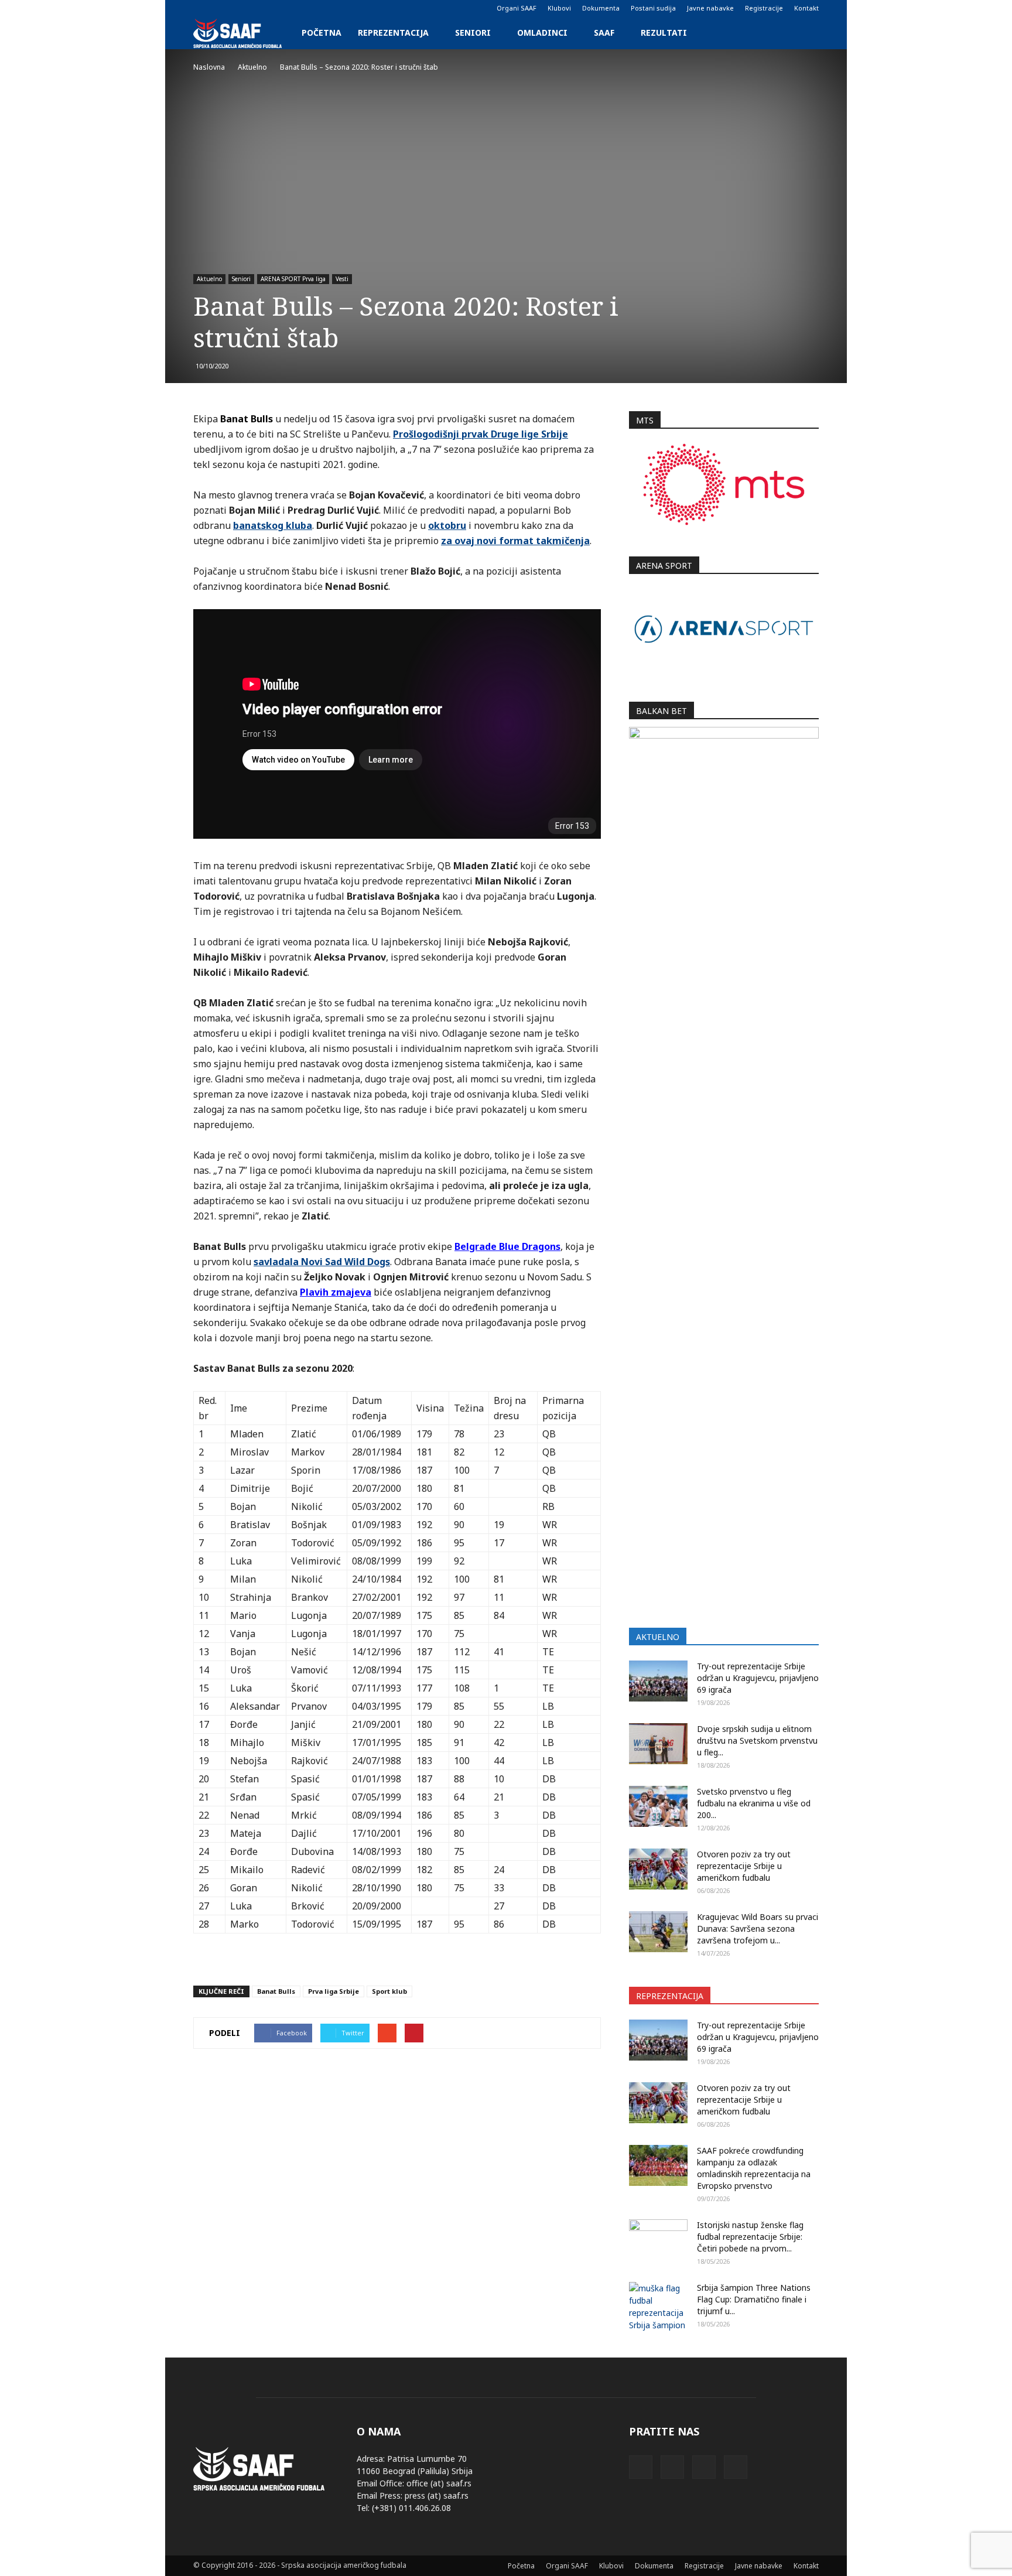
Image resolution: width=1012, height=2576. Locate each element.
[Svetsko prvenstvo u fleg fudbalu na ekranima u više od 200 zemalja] (658, 1806)
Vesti (342, 279)
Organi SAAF (517, 8)
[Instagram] (221, 8)
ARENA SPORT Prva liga (293, 279)
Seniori (473, 33)
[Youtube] (260, 8)
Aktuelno (209, 279)
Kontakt (806, 8)
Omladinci (542, 33)
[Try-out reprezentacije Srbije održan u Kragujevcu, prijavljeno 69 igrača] (658, 1681)
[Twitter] (241, 8)
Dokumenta (601, 8)
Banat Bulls (276, 1991)
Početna (322, 33)
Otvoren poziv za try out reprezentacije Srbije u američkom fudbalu (744, 1866)
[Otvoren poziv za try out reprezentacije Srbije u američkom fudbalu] (658, 1869)
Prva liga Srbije (334, 1991)
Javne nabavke (710, 8)
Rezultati (664, 33)
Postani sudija (653, 8)
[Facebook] (202, 8)
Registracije (764, 8)
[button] (805, 33)
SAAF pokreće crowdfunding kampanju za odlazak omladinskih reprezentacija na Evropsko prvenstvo (754, 2168)
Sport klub (389, 1991)
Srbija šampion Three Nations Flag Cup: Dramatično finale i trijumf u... (754, 2299)
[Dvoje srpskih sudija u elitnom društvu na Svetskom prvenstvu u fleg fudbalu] (658, 1744)
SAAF (604, 33)
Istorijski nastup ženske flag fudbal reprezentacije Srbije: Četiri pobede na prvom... (750, 2237)
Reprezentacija (393, 33)
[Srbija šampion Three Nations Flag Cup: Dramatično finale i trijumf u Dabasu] (658, 2307)
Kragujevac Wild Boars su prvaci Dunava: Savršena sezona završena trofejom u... (758, 1928)
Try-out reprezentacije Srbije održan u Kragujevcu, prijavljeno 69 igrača (758, 1678)
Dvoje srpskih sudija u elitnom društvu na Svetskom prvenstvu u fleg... (757, 1740)
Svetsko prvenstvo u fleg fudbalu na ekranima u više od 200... (754, 1803)
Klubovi (559, 8)
